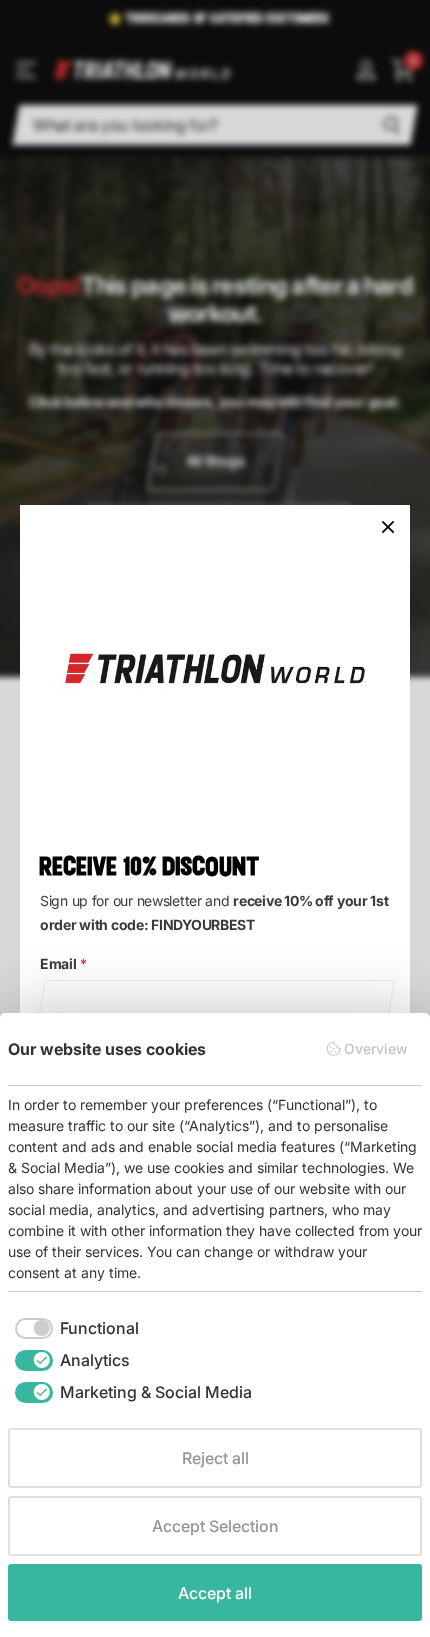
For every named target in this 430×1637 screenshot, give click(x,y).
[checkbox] (77, 1328)
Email (63, 963)
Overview (376, 1048)
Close (388, 527)
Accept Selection (215, 1526)
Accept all (215, 1593)
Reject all (215, 1458)
